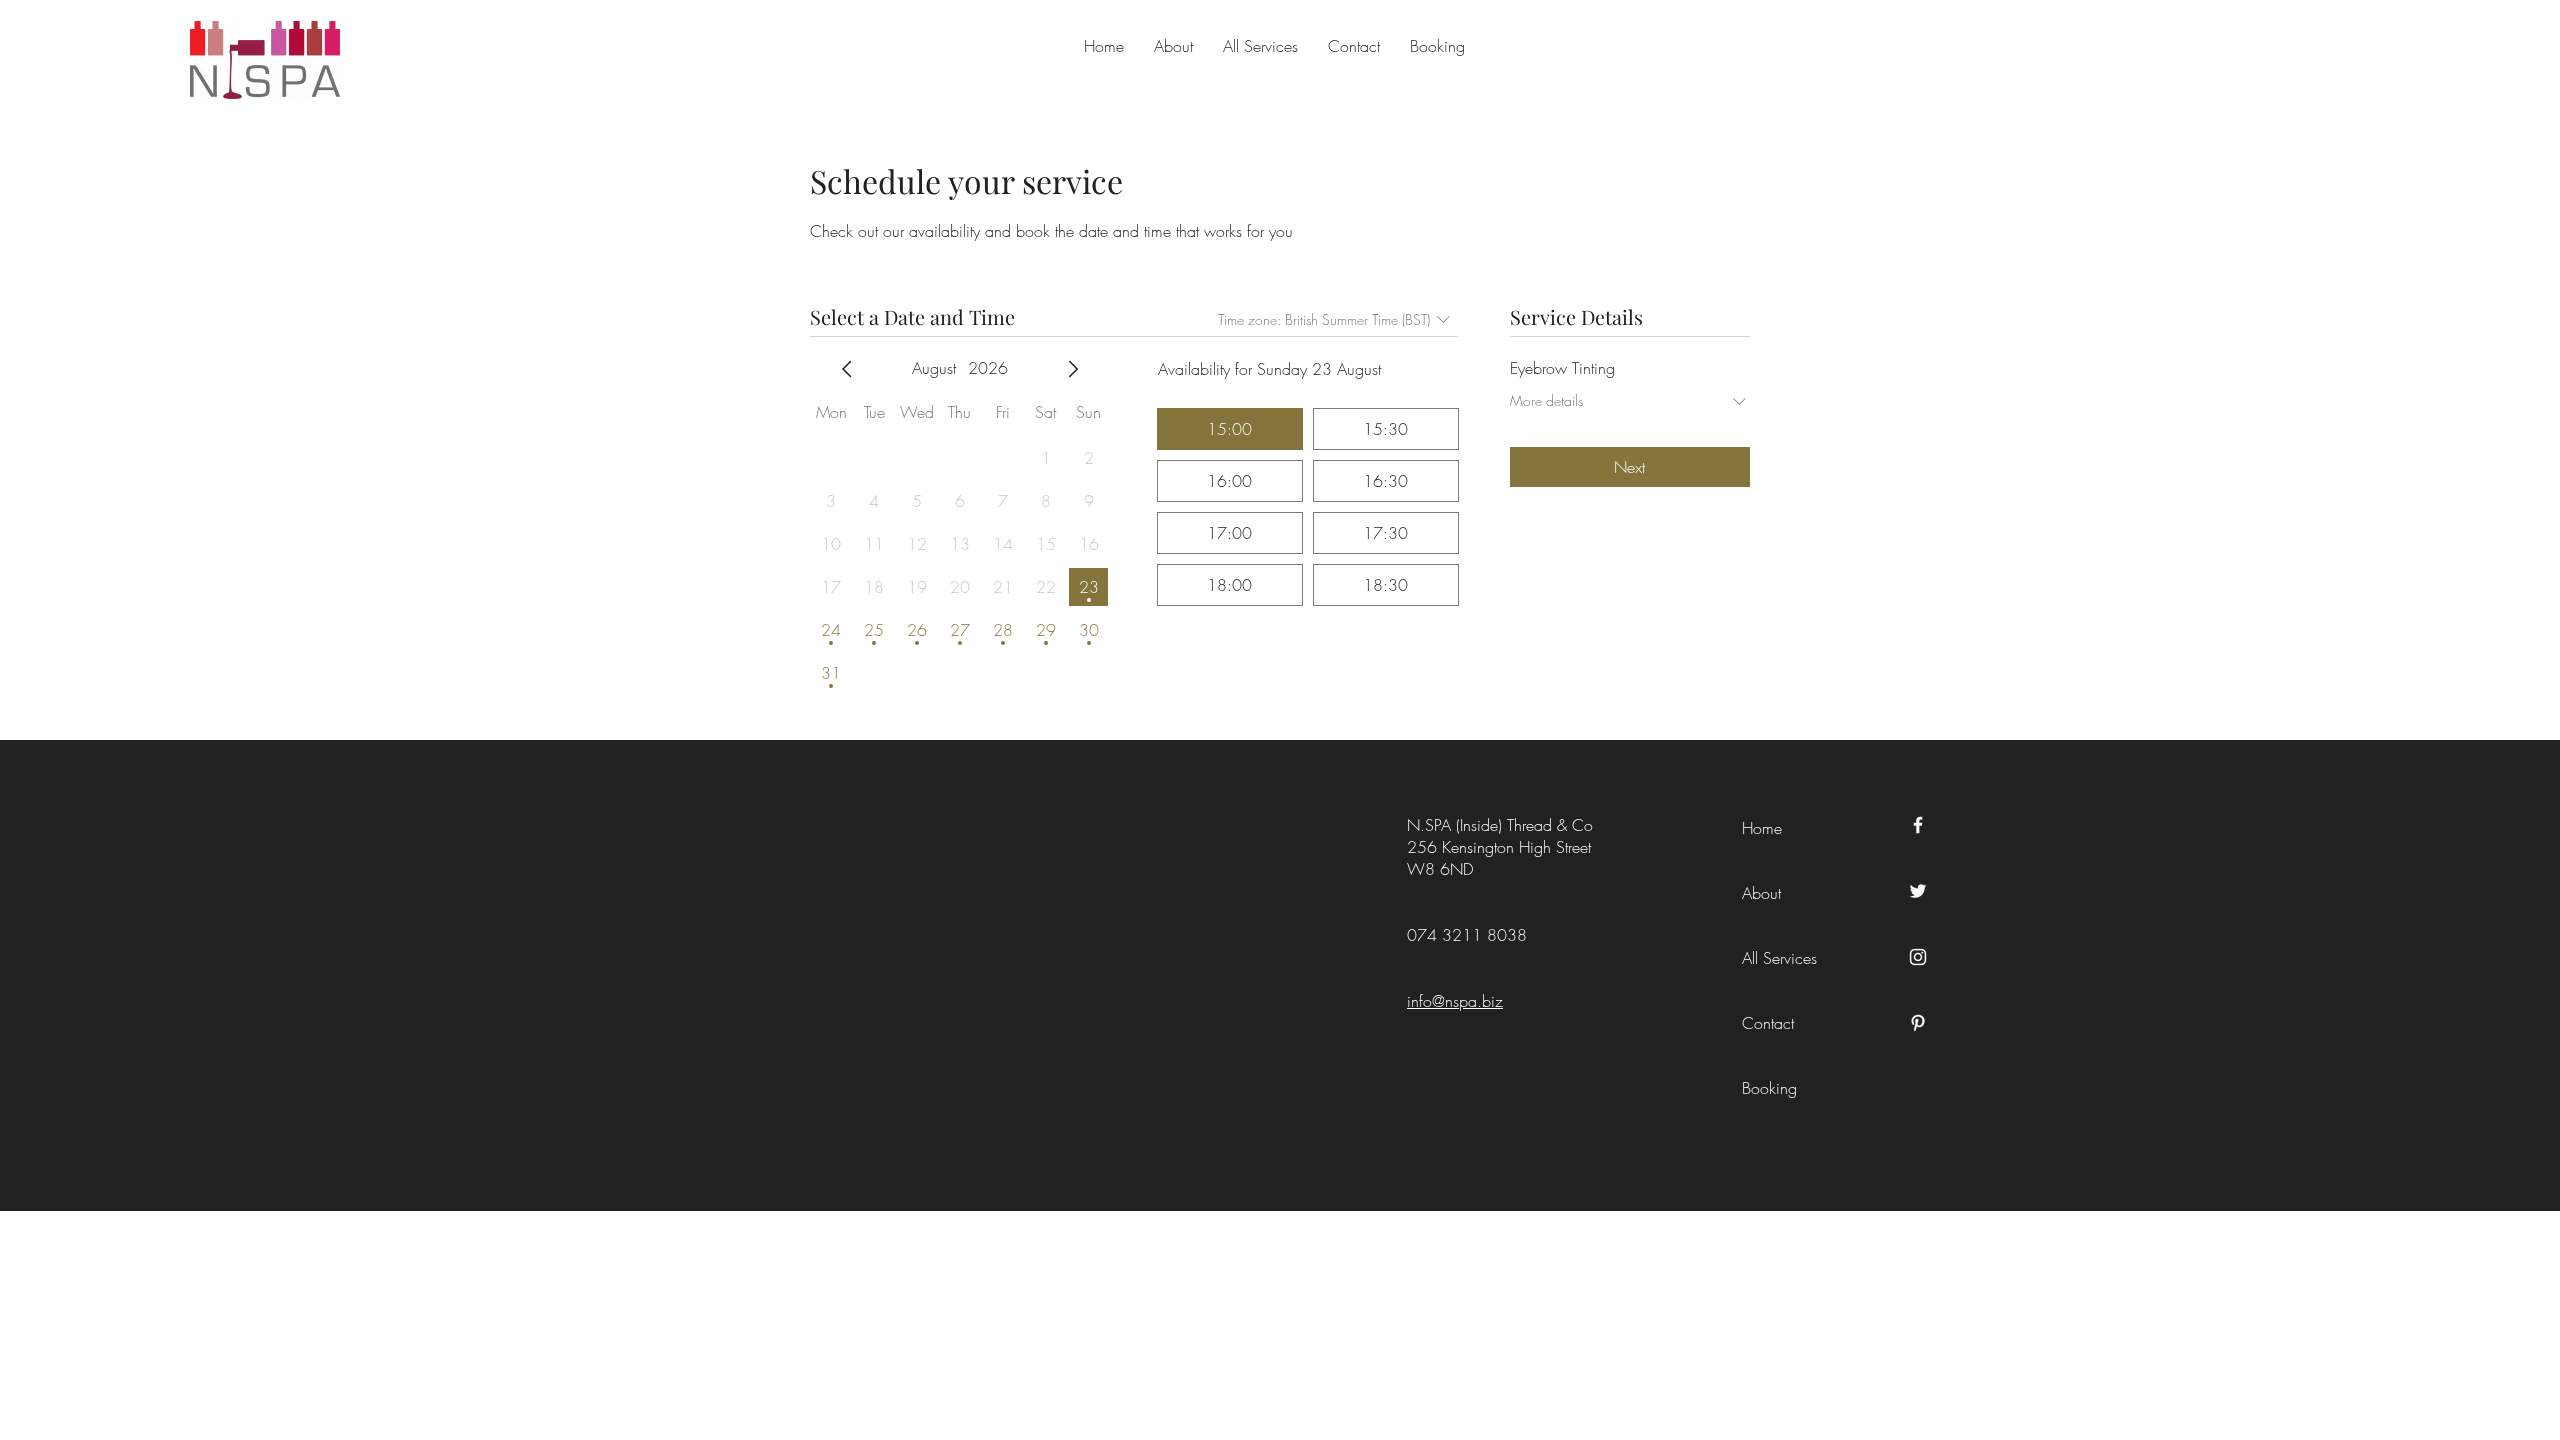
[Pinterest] (1918, 1023)
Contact (1768, 1023)
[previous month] (847, 369)
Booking (1769, 1088)
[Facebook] (1918, 825)
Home (1762, 828)
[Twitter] (1918, 891)
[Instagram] (1918, 957)
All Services (1779, 958)
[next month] (1073, 369)
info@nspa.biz (1455, 1001)
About (1761, 893)
